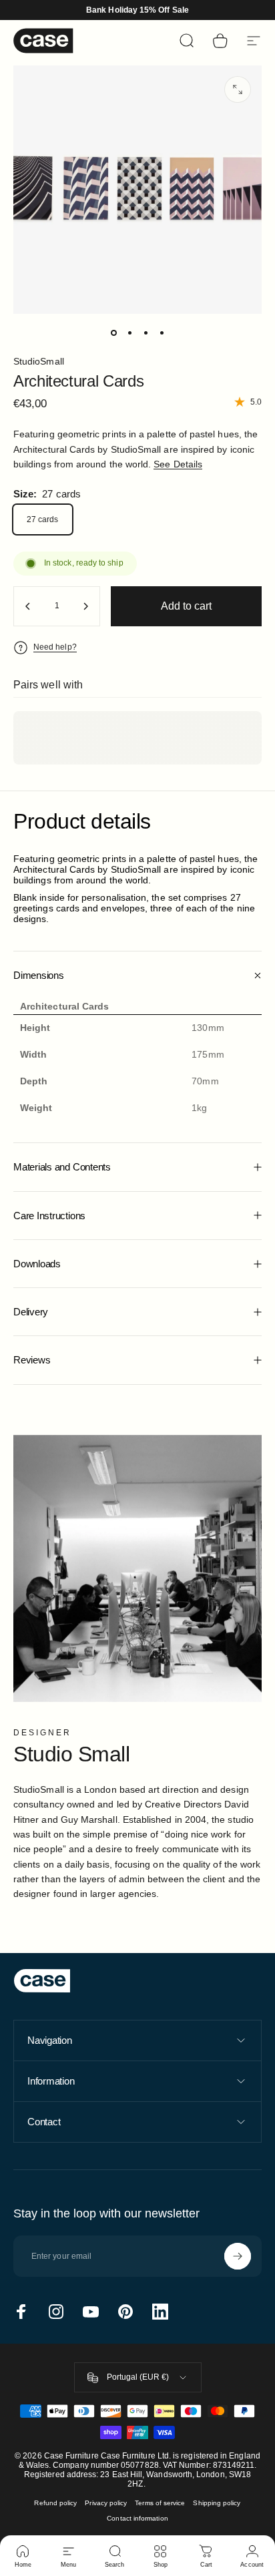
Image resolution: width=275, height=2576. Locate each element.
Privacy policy (106, 2503)
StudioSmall (39, 361)
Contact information (137, 2518)
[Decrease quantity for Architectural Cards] (28, 606)
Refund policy (55, 2503)
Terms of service (160, 2503)
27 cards (43, 519)
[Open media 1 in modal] (238, 89)
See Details (178, 464)
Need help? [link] (55, 647)
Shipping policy (217, 2503)
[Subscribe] (238, 2256)
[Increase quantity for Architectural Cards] (85, 606)
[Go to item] (113, 333)
